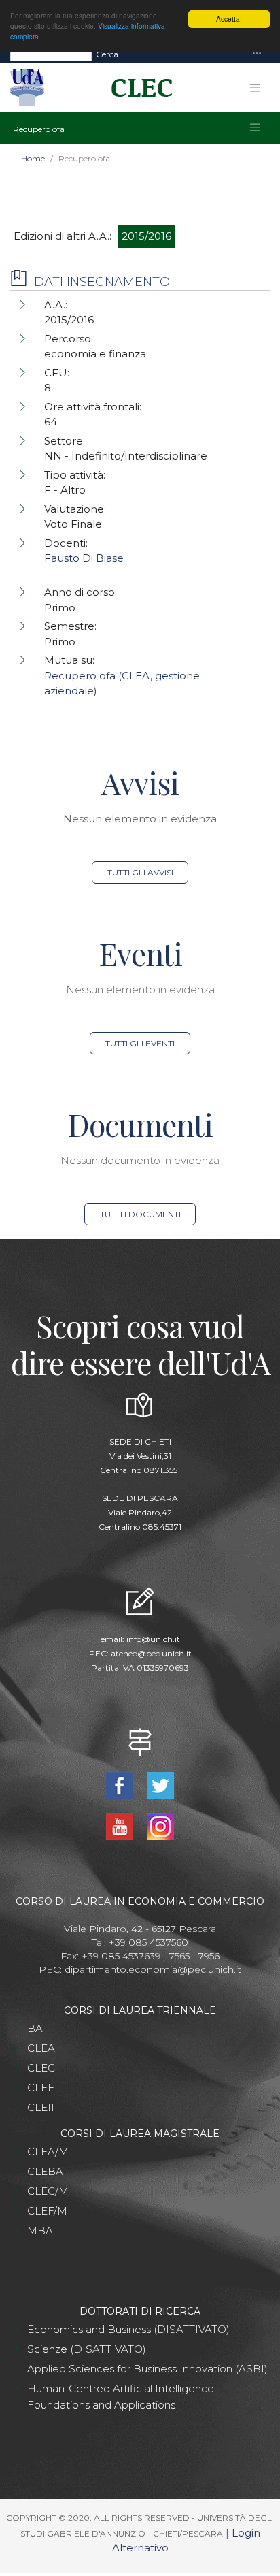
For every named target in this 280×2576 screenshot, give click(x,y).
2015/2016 (146, 236)
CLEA (41, 2048)
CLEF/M (47, 2211)
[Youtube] (121, 1825)
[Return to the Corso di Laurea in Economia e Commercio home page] (137, 88)
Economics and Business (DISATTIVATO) (128, 2329)
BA (35, 2028)
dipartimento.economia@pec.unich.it (153, 1969)
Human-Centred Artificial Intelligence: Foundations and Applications (122, 2397)
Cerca (107, 54)
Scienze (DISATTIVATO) (87, 2349)
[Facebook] (121, 1785)
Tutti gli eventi (140, 1043)
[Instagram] (160, 1825)
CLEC (41, 2068)
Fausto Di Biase (84, 558)
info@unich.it (153, 1639)
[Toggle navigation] (257, 54)
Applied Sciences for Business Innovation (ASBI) (147, 2369)
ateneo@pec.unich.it (151, 1653)
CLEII (41, 2107)
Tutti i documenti (140, 1214)
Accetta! (229, 19)
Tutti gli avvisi (140, 872)
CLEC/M (48, 2191)
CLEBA (45, 2171)
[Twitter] (160, 1785)
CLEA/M (48, 2152)
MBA (40, 2231)
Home (33, 158)
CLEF (41, 2088)
